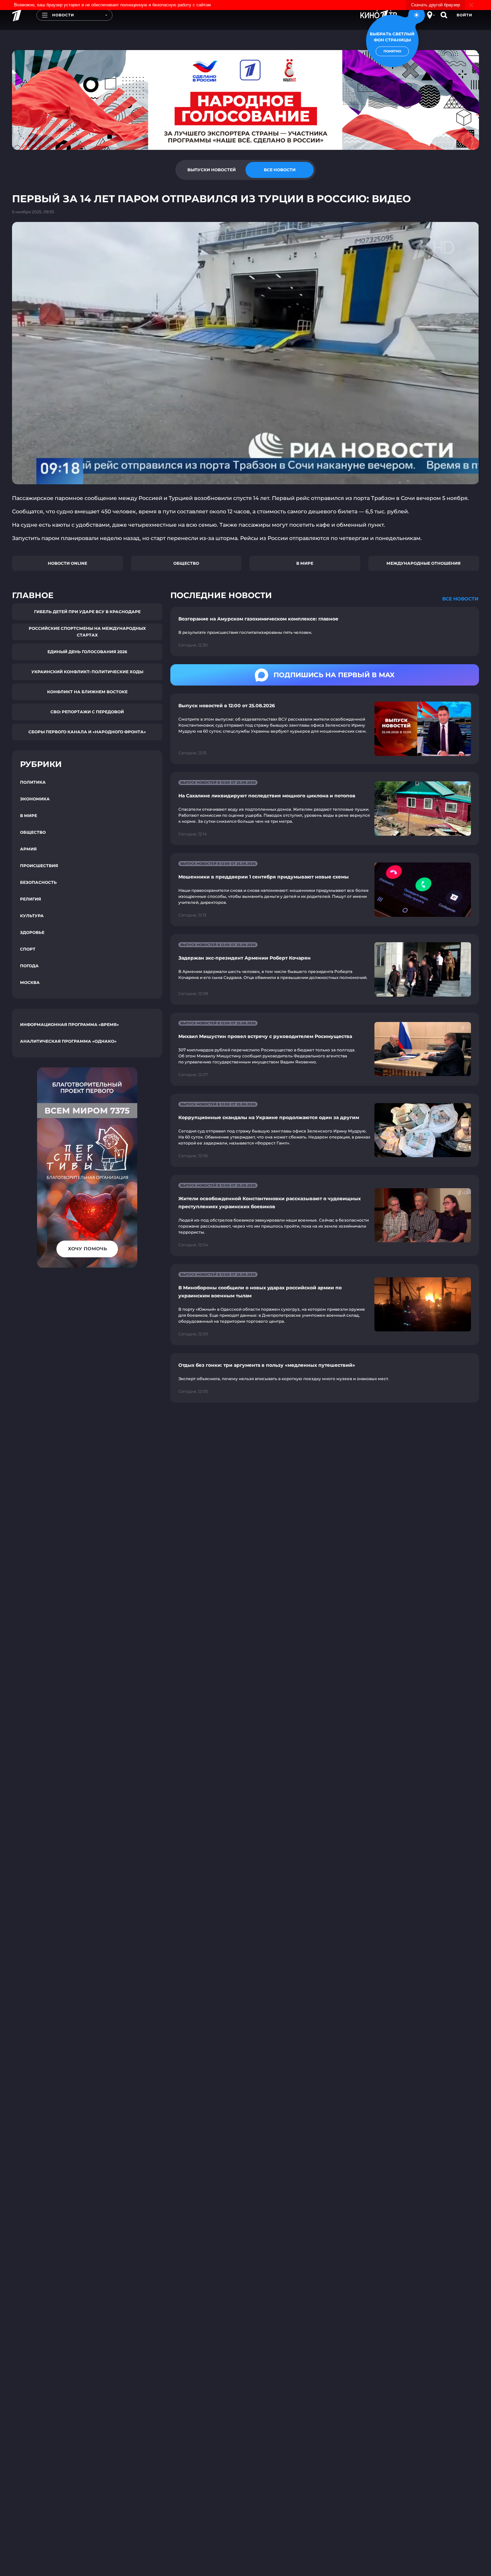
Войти (464, 15)
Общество (186, 563)
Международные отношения (424, 563)
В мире (305, 563)
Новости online (67, 563)
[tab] (211, 170)
